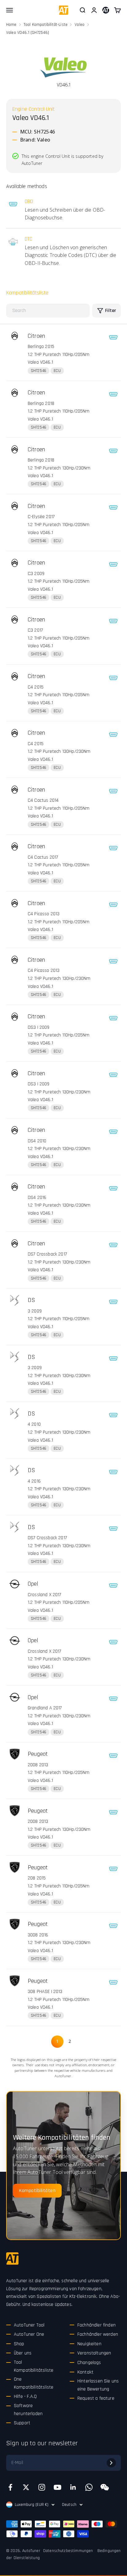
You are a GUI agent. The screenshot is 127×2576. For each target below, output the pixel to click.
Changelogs (89, 2363)
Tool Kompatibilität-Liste (46, 25)
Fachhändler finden (96, 2325)
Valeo (80, 25)
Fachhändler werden (98, 2334)
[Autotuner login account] (106, 10)
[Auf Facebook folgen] (10, 2487)
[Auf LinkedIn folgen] (73, 2487)
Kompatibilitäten (37, 2191)
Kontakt (85, 2372)
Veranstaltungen (94, 2353)
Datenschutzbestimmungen (68, 2551)
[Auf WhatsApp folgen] (89, 2487)
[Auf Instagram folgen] (42, 2487)
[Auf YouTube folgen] (57, 2487)
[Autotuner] (12, 2258)
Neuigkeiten (89, 2344)
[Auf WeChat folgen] (105, 2487)
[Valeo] (63, 68)
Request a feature (96, 2398)
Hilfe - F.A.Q (25, 2396)
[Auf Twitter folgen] (26, 2487)
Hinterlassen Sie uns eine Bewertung (98, 2385)
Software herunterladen (28, 2410)
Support (22, 2423)
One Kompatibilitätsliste (34, 2383)
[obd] (113, 337)
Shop (19, 2344)
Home (11, 25)
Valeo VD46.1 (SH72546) (28, 33)
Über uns (23, 2353)
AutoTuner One (29, 2334)
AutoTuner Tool (29, 2325)
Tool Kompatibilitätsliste (34, 2366)
